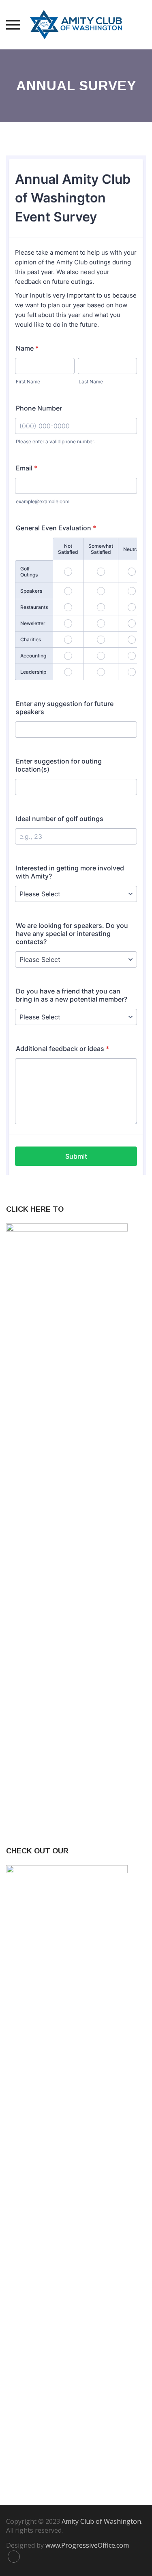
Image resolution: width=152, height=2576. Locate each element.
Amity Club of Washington (101, 2521)
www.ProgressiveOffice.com (87, 2545)
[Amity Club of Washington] (76, 25)
